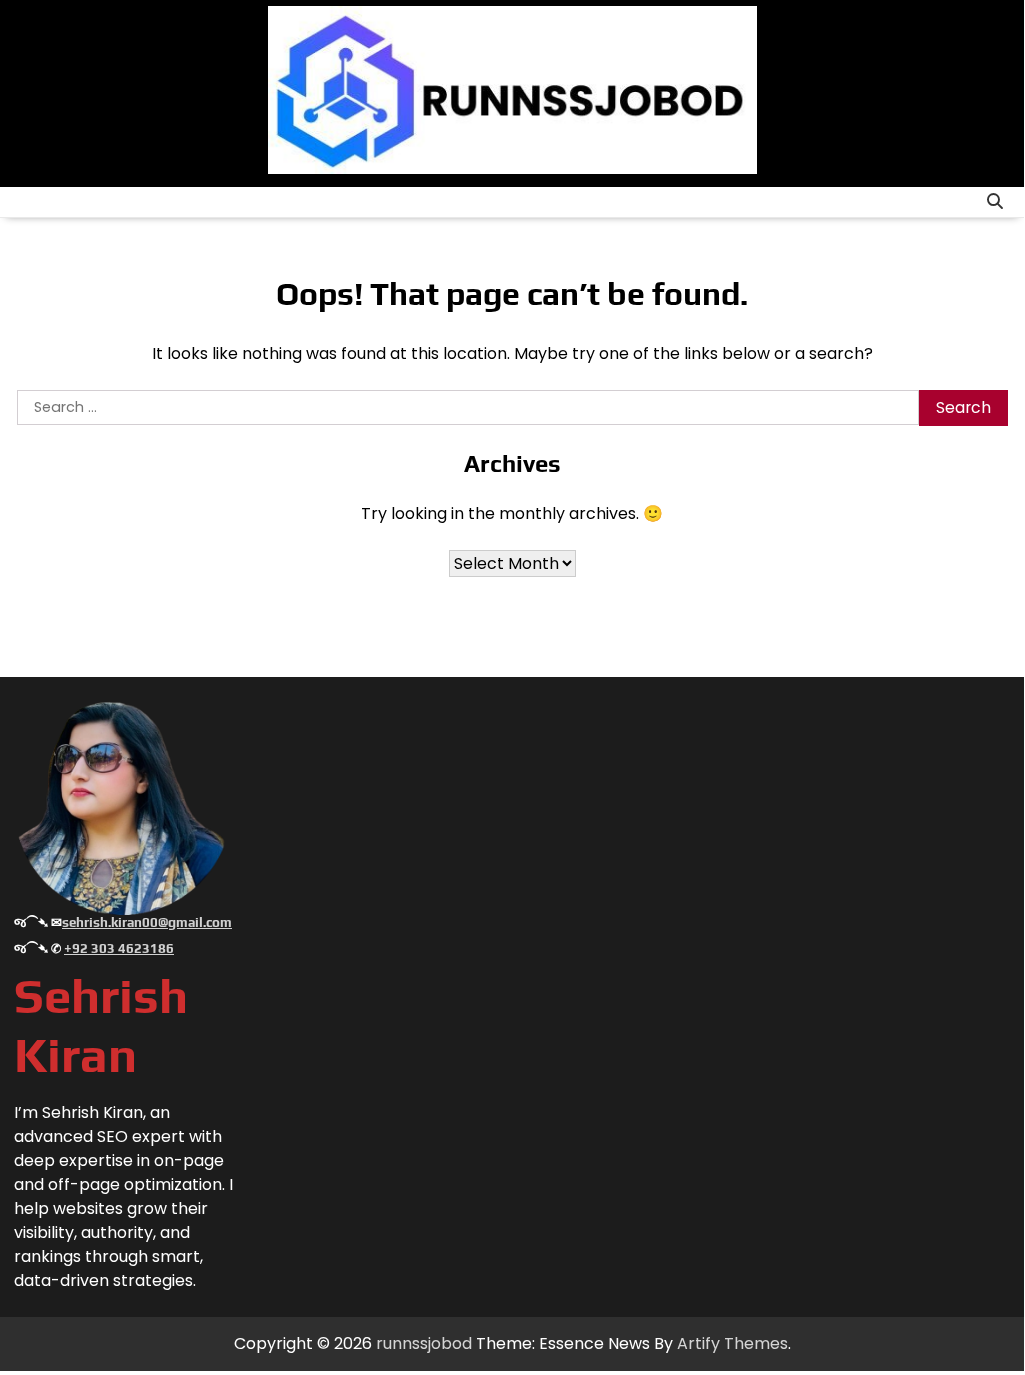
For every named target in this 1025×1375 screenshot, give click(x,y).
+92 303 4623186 (119, 948)
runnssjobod (424, 1343)
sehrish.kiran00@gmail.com (147, 922)
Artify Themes (732, 1343)
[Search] (995, 202)
